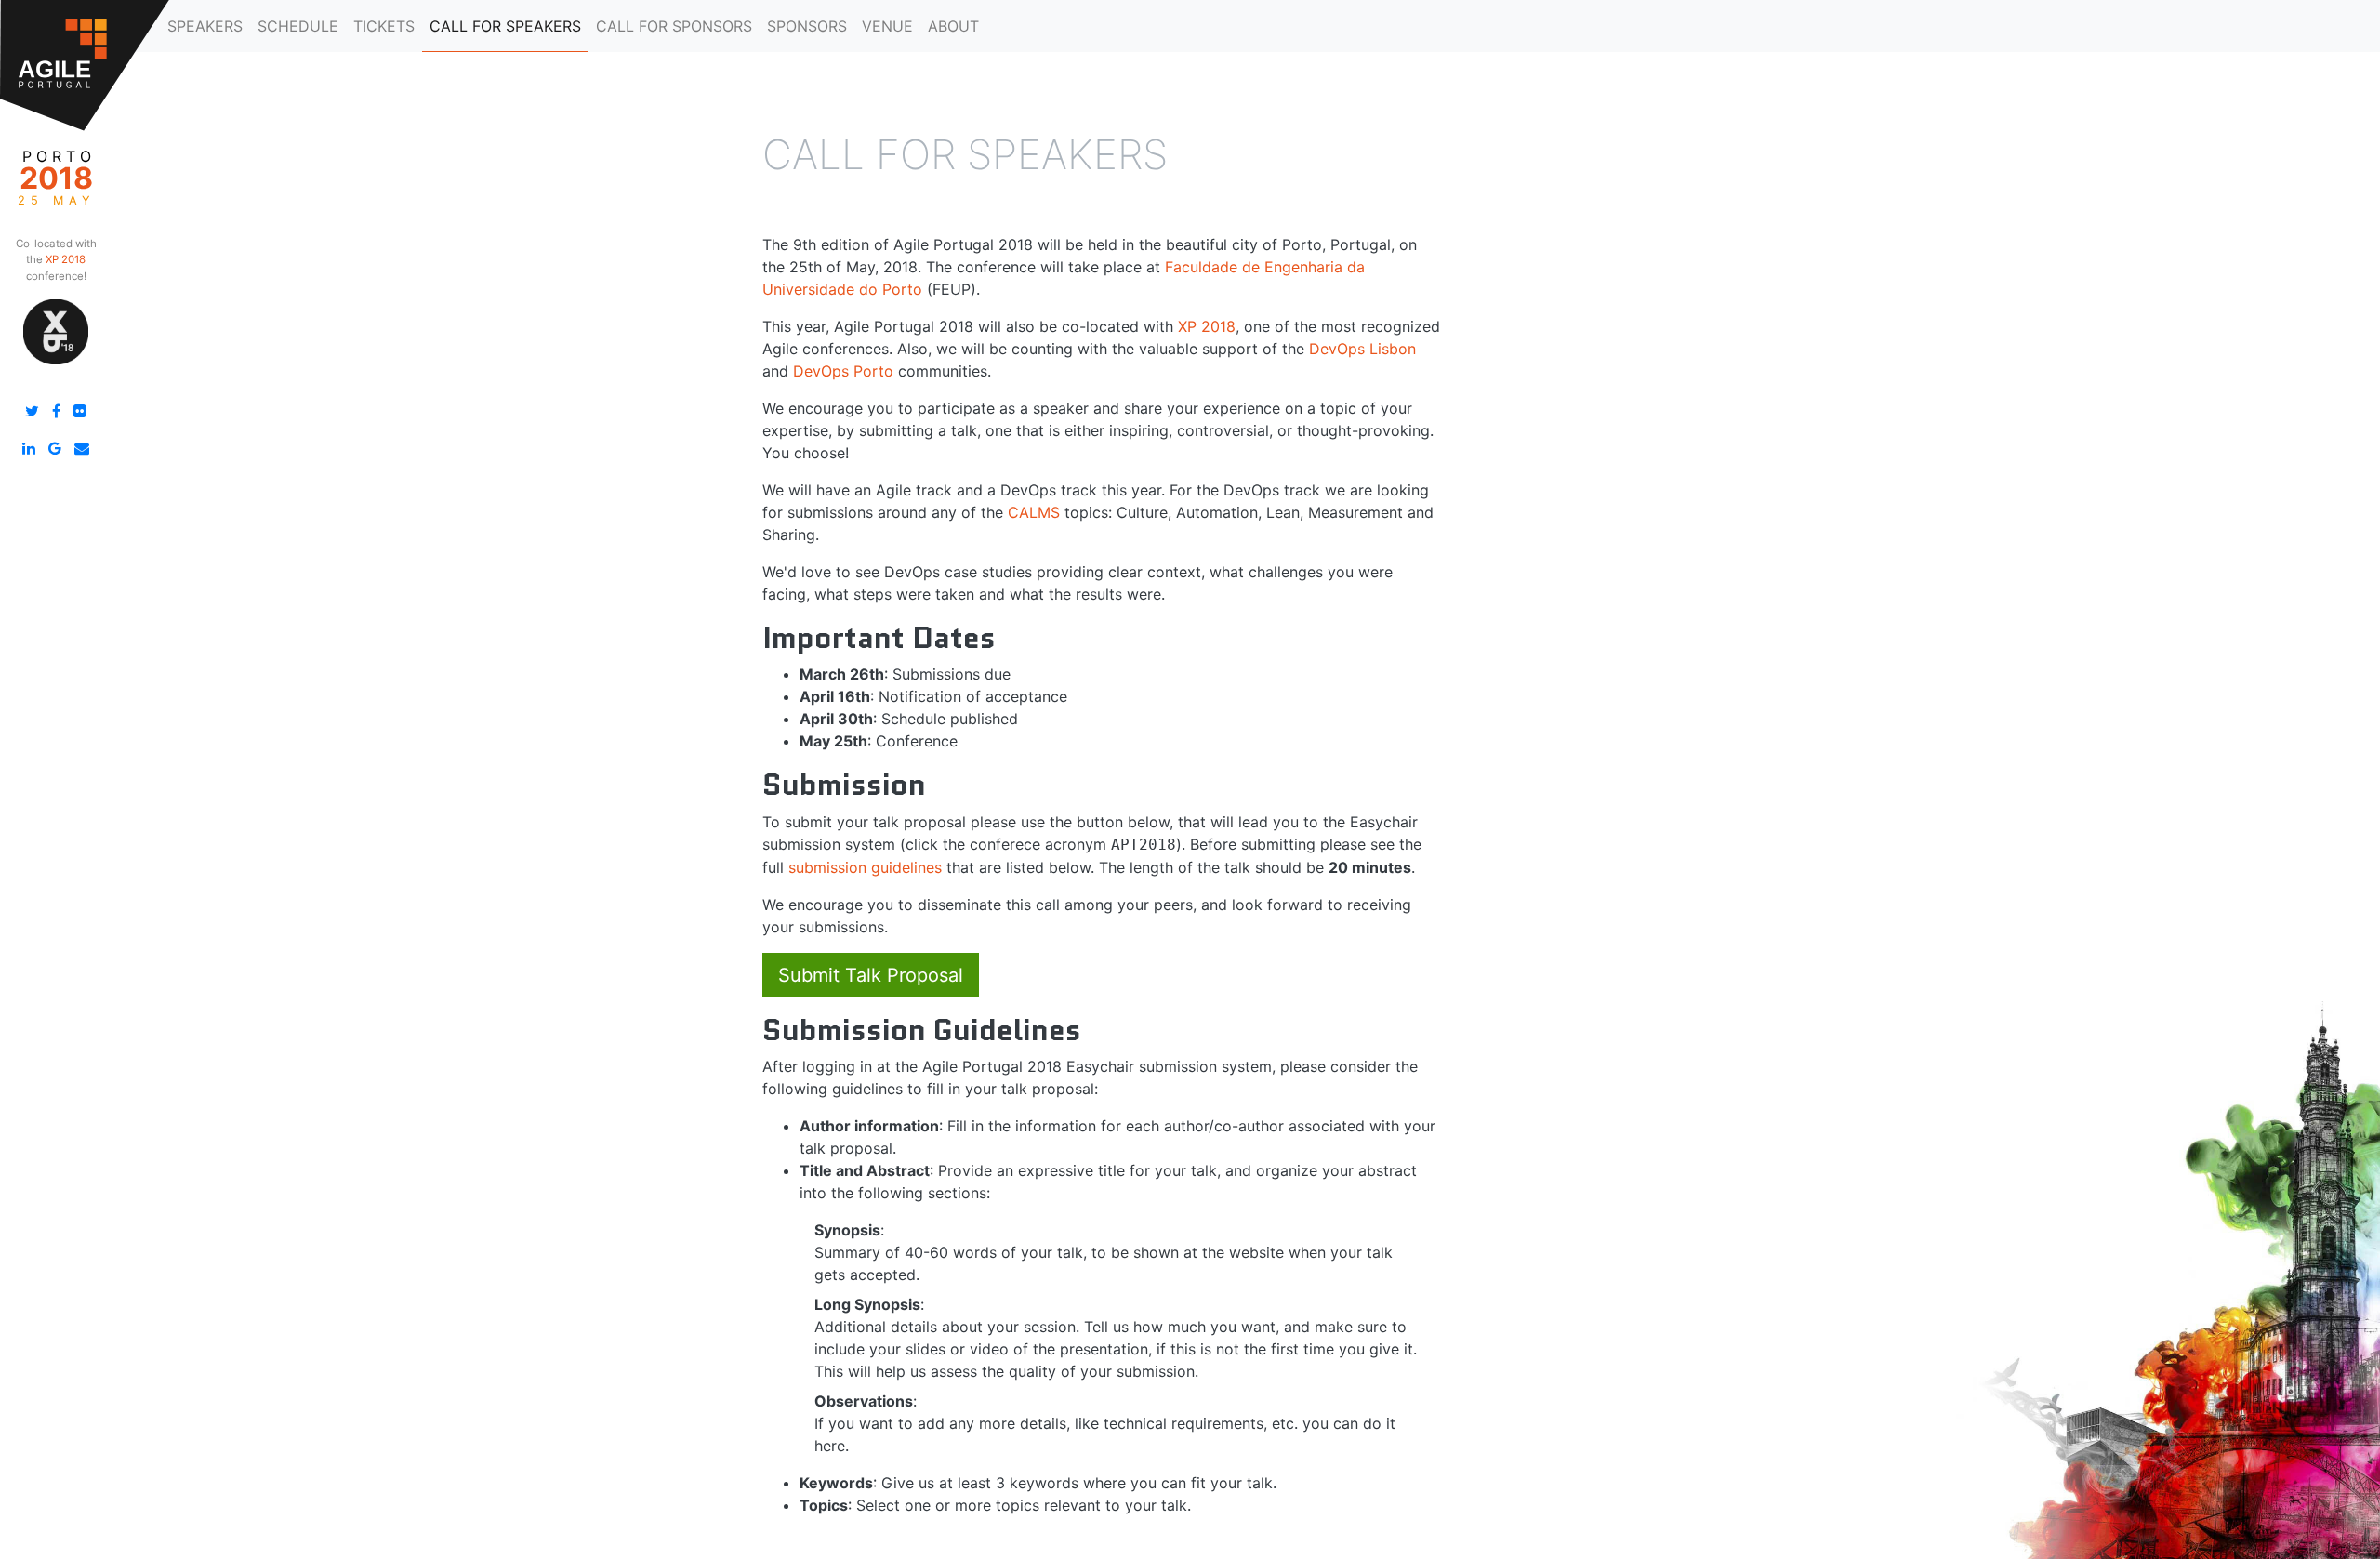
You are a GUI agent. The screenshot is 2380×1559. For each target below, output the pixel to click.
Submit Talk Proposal (871, 975)
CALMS (1034, 512)
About (953, 26)
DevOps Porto (843, 371)
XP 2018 (1207, 326)
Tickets (384, 26)
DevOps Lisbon (1362, 349)
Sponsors (807, 26)
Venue (887, 26)
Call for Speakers (505, 26)
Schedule (298, 26)
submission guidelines (865, 867)
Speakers (205, 26)
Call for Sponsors (674, 26)
